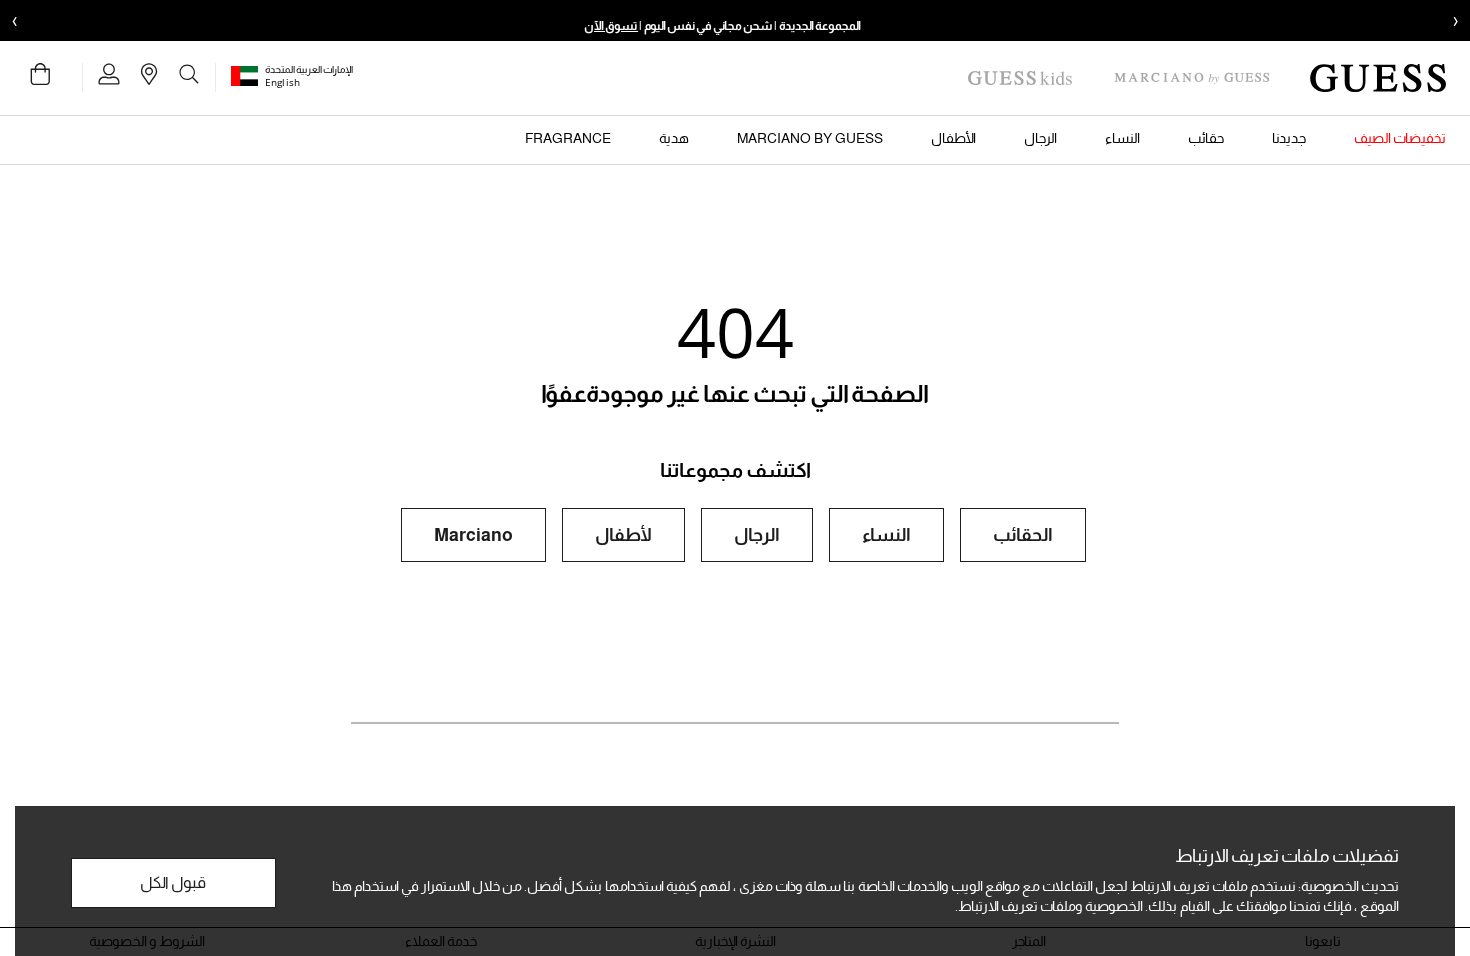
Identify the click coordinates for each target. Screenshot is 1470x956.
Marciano (473, 535)
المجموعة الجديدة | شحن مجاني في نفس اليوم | (722, 26)
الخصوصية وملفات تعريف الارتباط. (1049, 906)
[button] (247, 76)
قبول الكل (173, 882)
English (282, 82)
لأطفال (623, 535)
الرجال (757, 535)
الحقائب (1023, 535)
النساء (886, 535)
